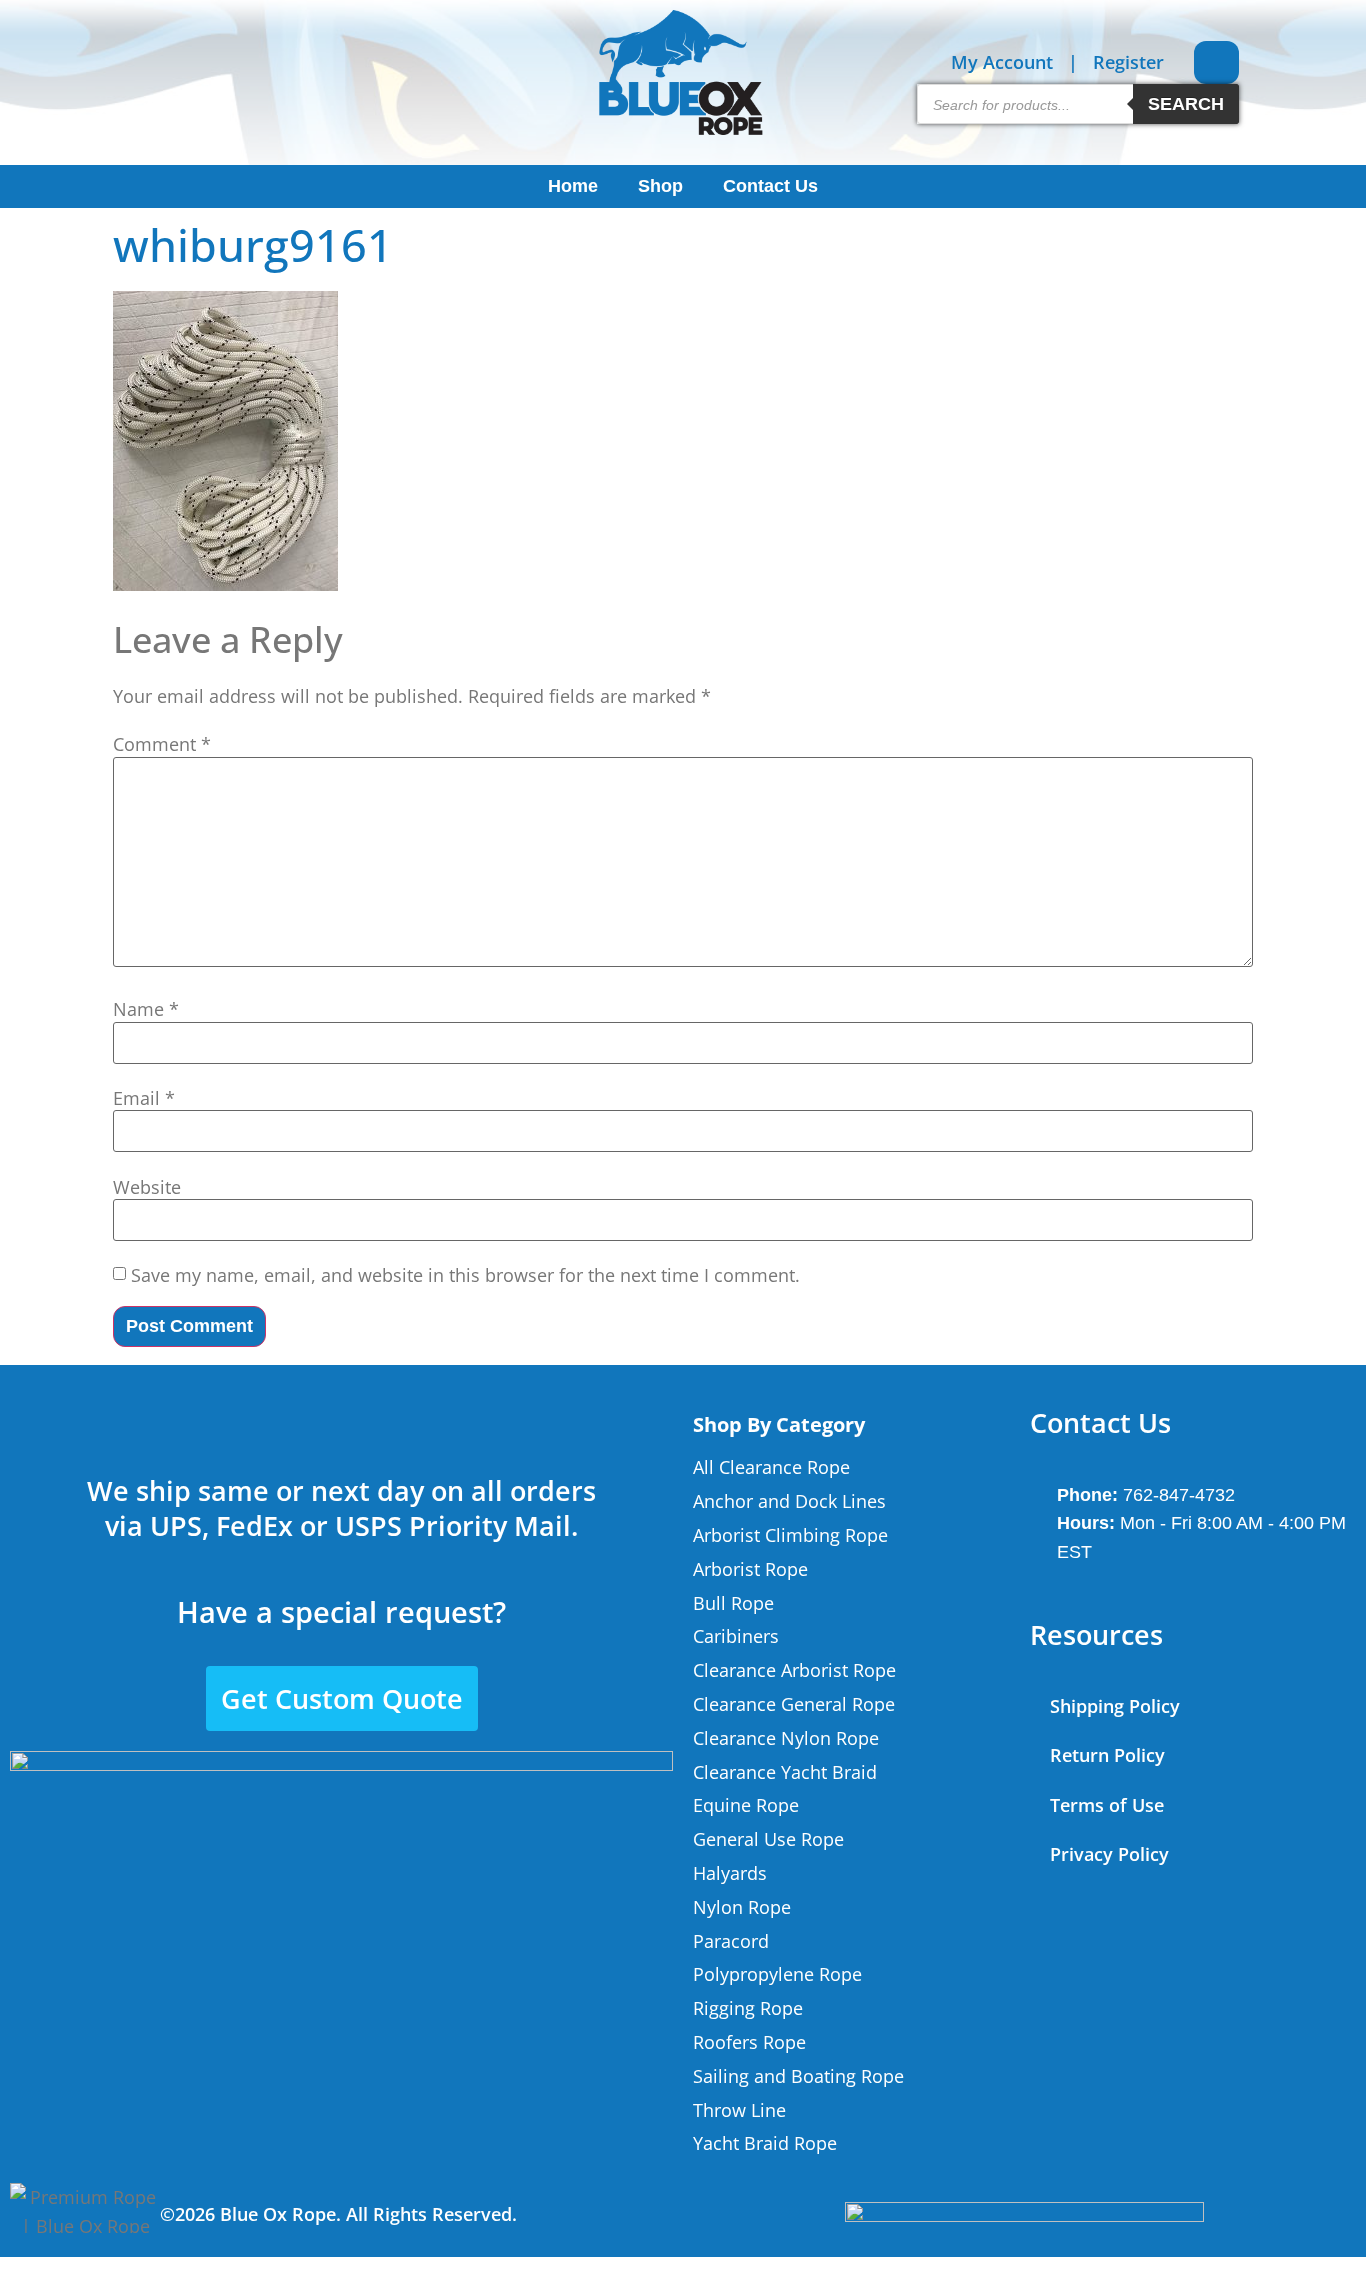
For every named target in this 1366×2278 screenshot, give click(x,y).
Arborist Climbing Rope (790, 1535)
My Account (1002, 62)
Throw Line (739, 2110)
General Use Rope (768, 1839)
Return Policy (1107, 1755)
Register (1128, 62)
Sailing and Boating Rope (798, 2076)
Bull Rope (733, 1603)
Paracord (731, 1941)
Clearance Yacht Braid (785, 1772)
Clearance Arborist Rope (794, 1670)
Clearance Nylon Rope (786, 1738)
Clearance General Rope (794, 1704)
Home (573, 186)
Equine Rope (746, 1805)
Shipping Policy (1115, 1706)
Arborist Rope (750, 1569)
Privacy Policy (1109, 1854)
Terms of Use (1107, 1805)
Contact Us (770, 186)
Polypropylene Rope (777, 1974)
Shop (660, 186)
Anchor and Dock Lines (789, 1501)
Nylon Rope (742, 1907)
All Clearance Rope (771, 1467)
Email (144, 1098)
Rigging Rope (748, 2008)
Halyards (730, 1873)
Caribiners (736, 1636)
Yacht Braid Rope (765, 2143)
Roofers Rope (749, 2042)
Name (146, 1009)
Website (147, 1187)
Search (1186, 104)
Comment (162, 744)
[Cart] (1216, 62)
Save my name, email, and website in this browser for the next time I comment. (465, 1275)
